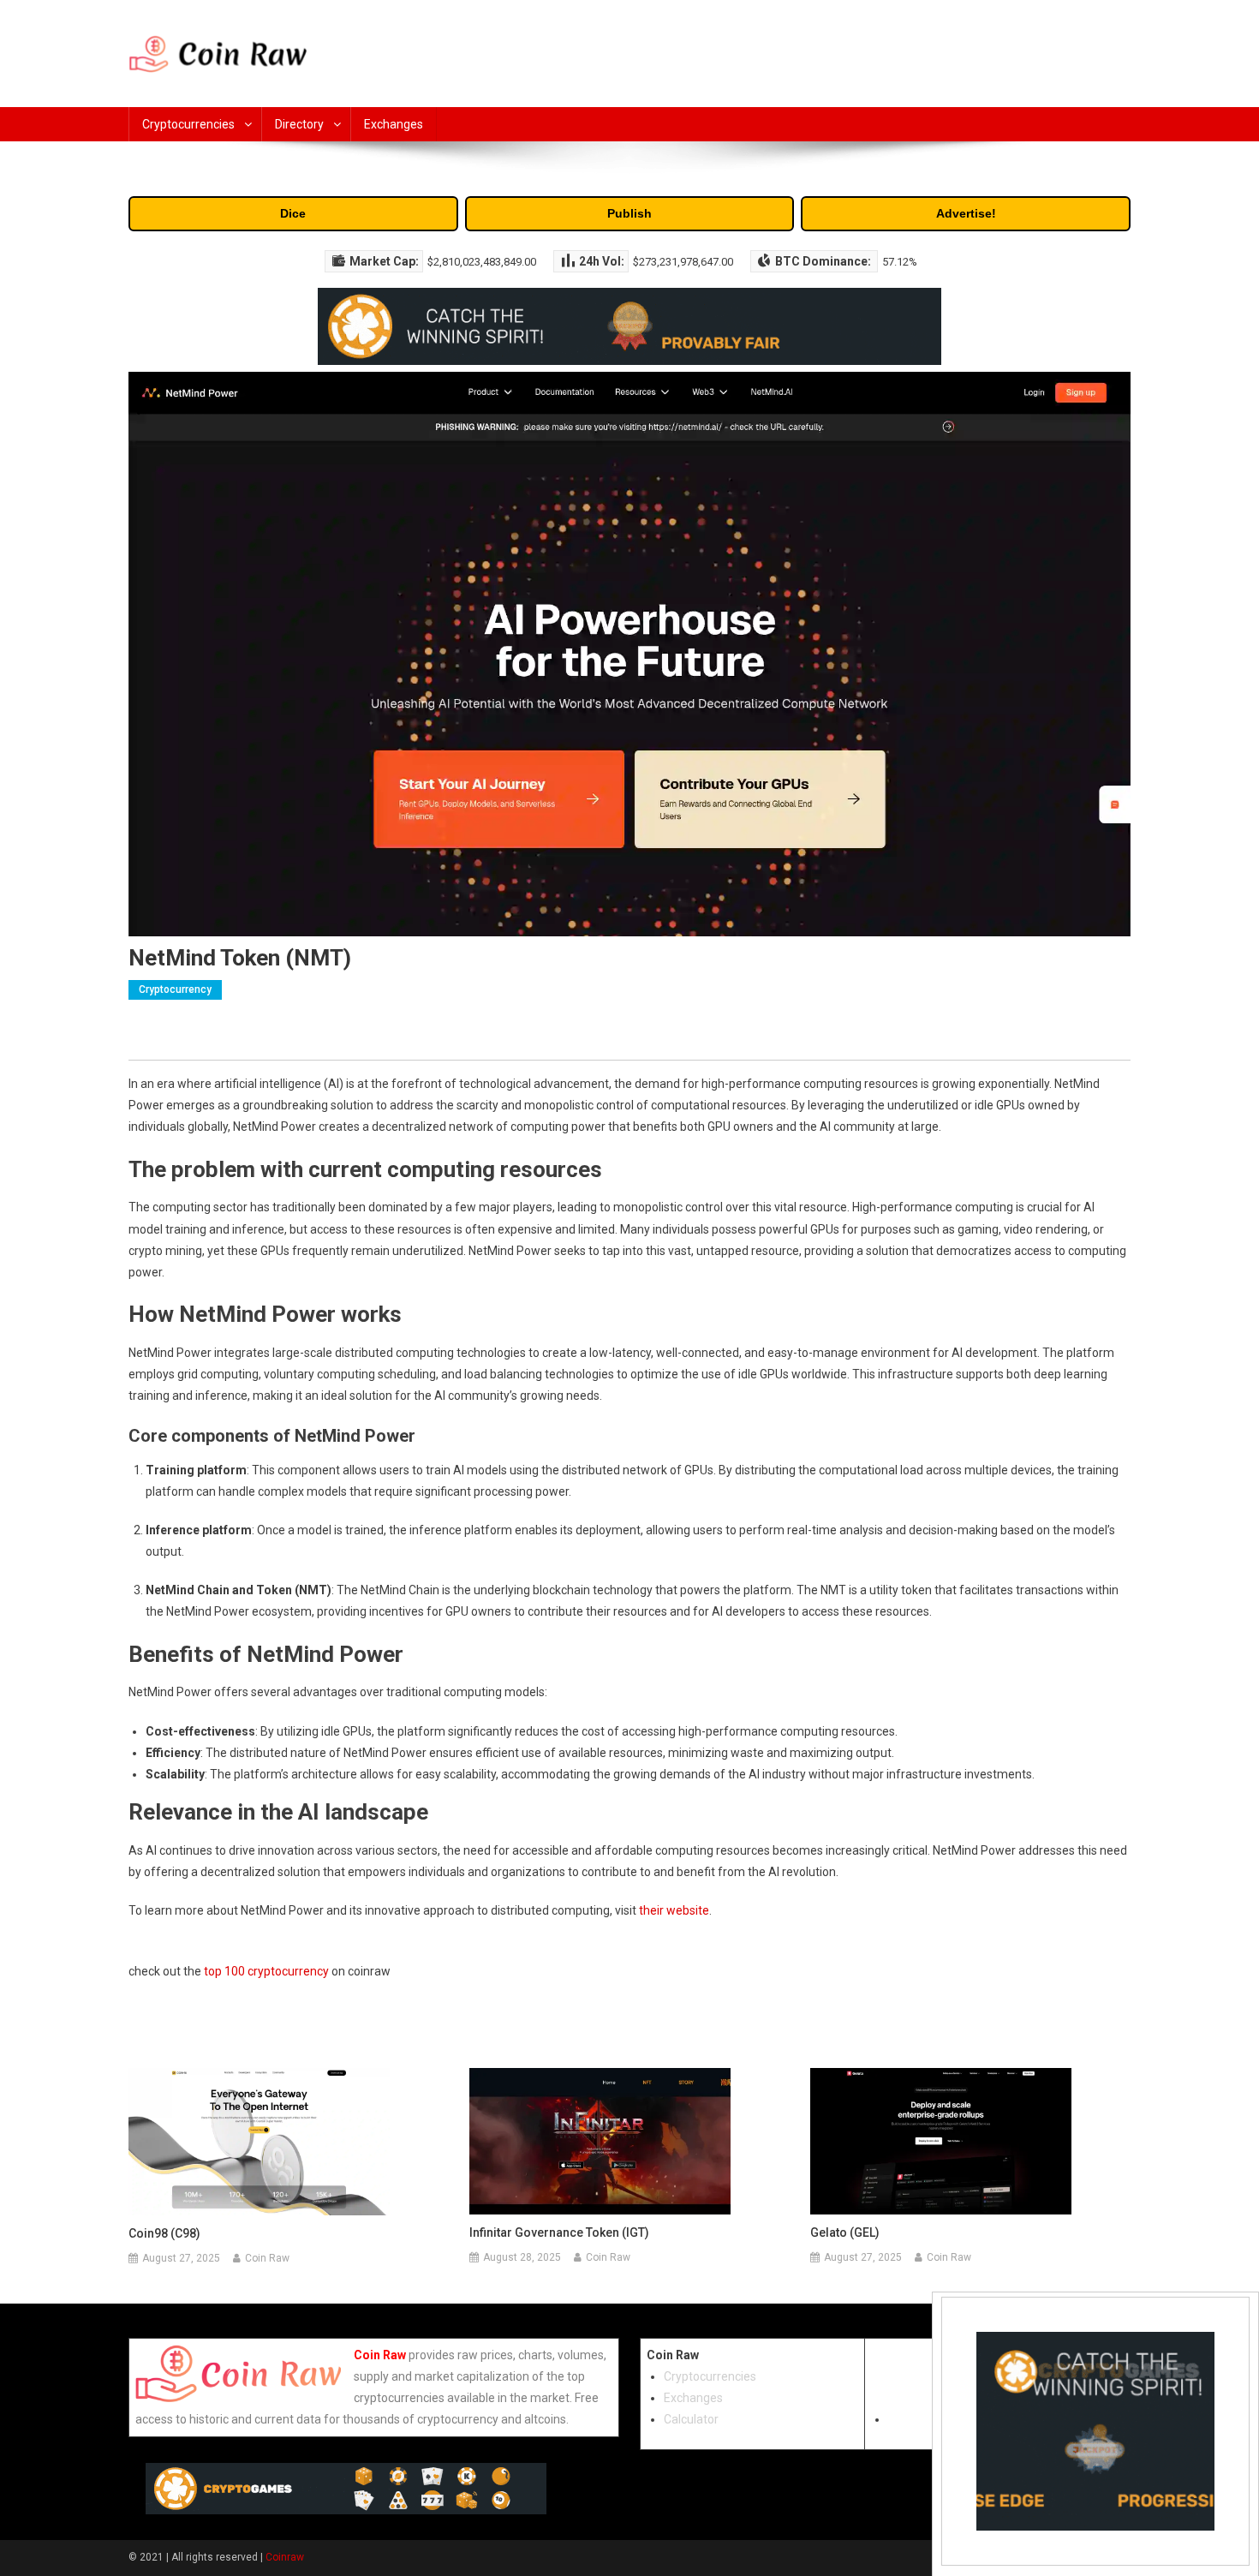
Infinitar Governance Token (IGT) (559, 2232)
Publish (629, 213)
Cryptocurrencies (188, 124)
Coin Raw (267, 2258)
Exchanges (394, 124)
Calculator (691, 2419)
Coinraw (285, 2557)
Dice (293, 213)
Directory (299, 124)
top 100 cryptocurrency (266, 1971)
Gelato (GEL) (845, 2232)
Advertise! (966, 213)
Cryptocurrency (175, 989)
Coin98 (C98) (164, 2233)
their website (674, 1910)
